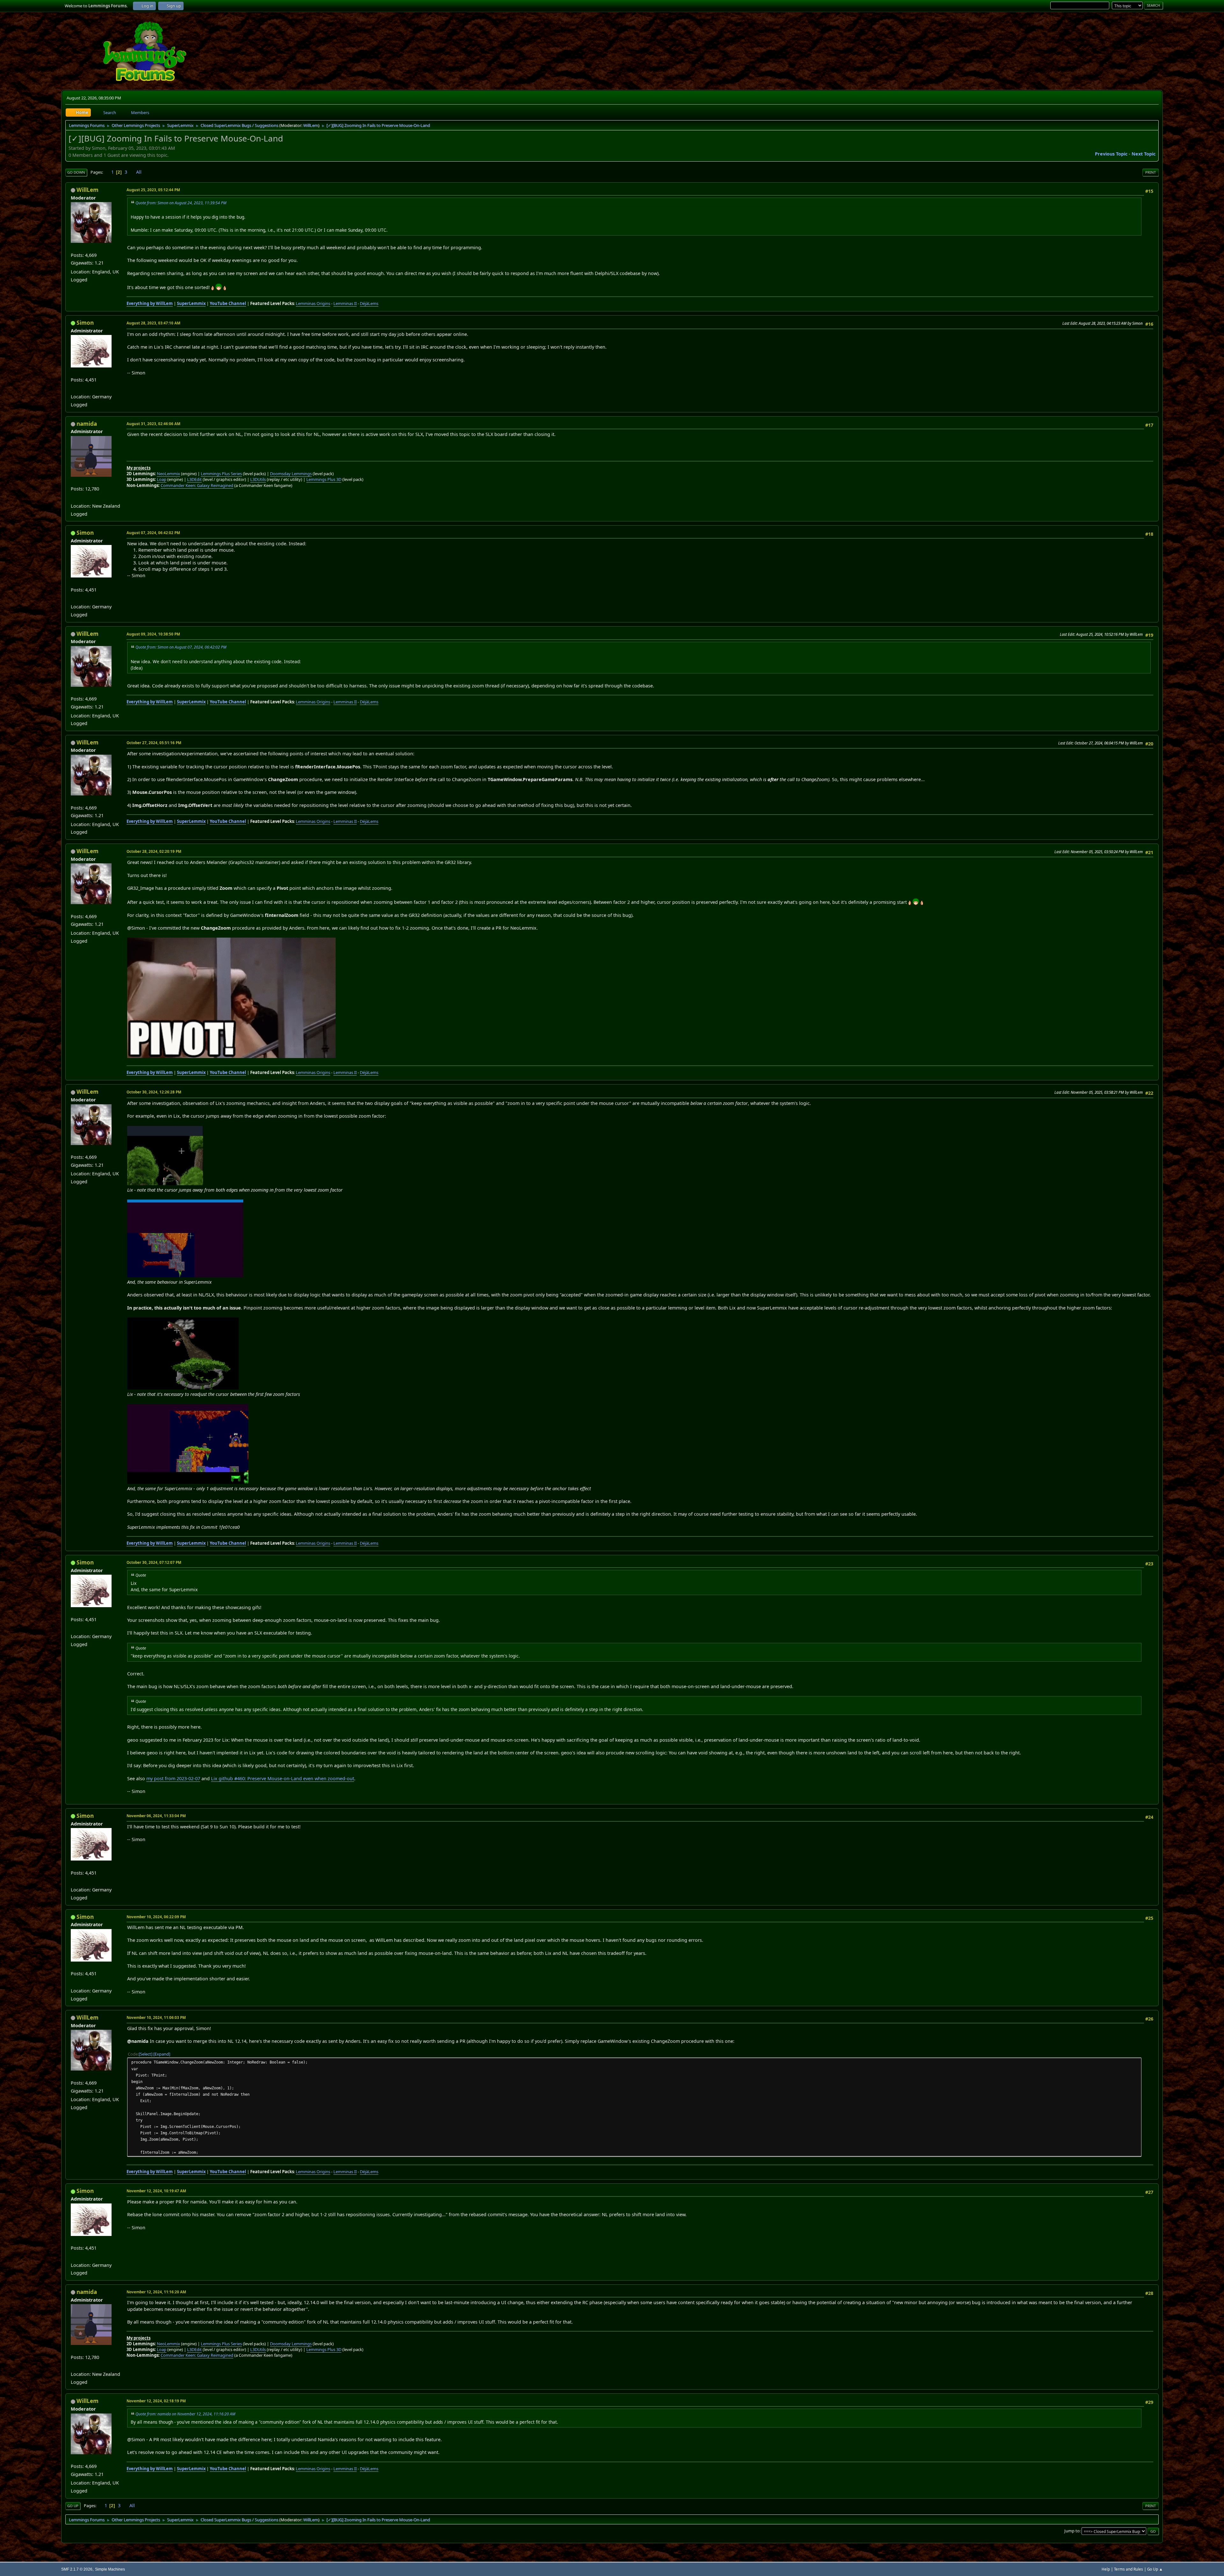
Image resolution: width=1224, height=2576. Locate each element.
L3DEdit (194, 479)
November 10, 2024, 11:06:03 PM (156, 2017)
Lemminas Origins (313, 303)
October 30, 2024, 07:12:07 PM (154, 1562)
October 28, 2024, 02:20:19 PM (154, 851)
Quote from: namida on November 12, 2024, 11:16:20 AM (185, 2414)
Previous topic (1111, 154)
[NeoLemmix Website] (73, 498)
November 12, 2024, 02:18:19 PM (156, 2401)
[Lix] (73, 389)
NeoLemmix (168, 474)
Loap (162, 479)
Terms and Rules (1129, 2569)
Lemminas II (345, 303)
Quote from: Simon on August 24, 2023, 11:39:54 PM (181, 203)
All (139, 172)
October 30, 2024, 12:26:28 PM (154, 1092)
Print (1151, 172)
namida (87, 424)
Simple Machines (110, 2569)
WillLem (311, 125)
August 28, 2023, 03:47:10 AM (153, 323)
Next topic (1144, 154)
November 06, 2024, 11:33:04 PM (156, 1816)
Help (1106, 2569)
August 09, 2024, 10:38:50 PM (153, 634)
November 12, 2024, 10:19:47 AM (156, 2191)
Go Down (76, 172)
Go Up (73, 2506)
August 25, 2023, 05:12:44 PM (153, 190)
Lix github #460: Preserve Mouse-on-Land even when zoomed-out (283, 1778)
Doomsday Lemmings (291, 474)
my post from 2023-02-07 (173, 1778)
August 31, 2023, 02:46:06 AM (153, 424)
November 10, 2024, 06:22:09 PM (156, 1917)
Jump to (1072, 2531)
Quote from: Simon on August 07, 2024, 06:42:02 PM (181, 647)
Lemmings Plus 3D (324, 479)
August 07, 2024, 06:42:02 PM (153, 533)
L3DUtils (258, 479)
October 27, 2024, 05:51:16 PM (154, 743)
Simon (85, 323)
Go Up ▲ (1155, 2569)
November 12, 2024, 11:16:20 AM (156, 2292)
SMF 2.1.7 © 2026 (77, 2569)
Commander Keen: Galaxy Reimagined (197, 485)
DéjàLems (369, 303)
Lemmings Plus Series (221, 474)
